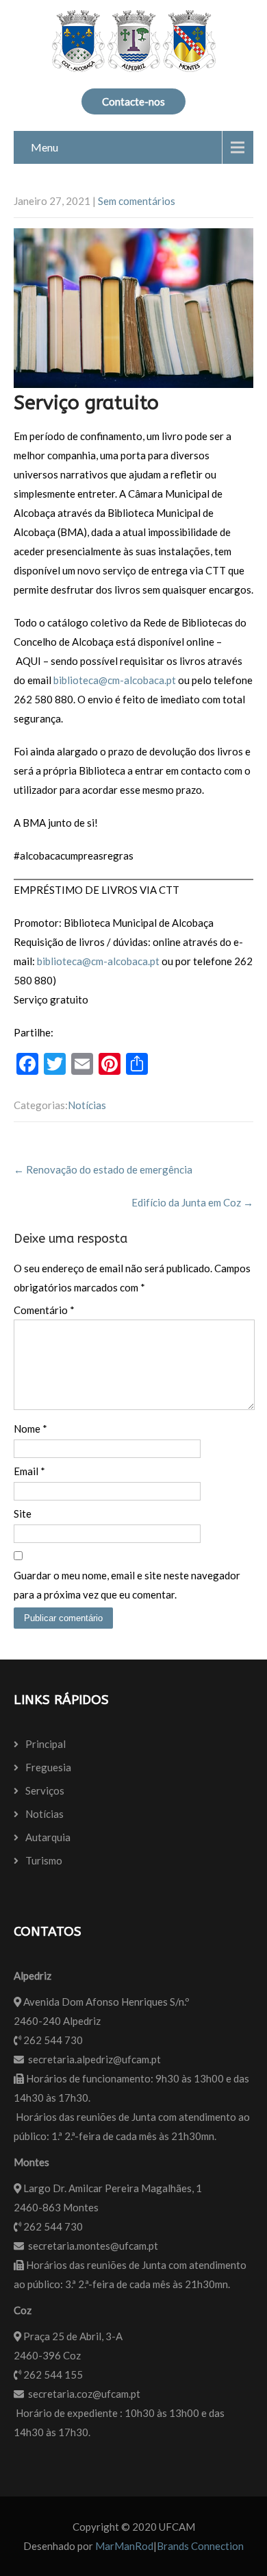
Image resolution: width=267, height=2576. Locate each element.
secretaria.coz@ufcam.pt (84, 2394)
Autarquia (48, 1837)
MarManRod (124, 2546)
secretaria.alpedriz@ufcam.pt (94, 2059)
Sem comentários (137, 201)
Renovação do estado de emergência (103, 1169)
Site (23, 1514)
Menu (44, 147)
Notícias (87, 1105)
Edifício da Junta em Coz (192, 1202)
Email (29, 1471)
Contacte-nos (133, 101)
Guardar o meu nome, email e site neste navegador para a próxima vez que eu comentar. (127, 1585)
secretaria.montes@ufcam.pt (93, 2246)
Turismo (44, 1860)
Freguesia (48, 1767)
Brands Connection (200, 2546)
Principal (46, 1744)
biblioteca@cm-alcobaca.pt (115, 680)
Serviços (45, 1790)
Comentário (44, 1310)
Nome (30, 1429)
